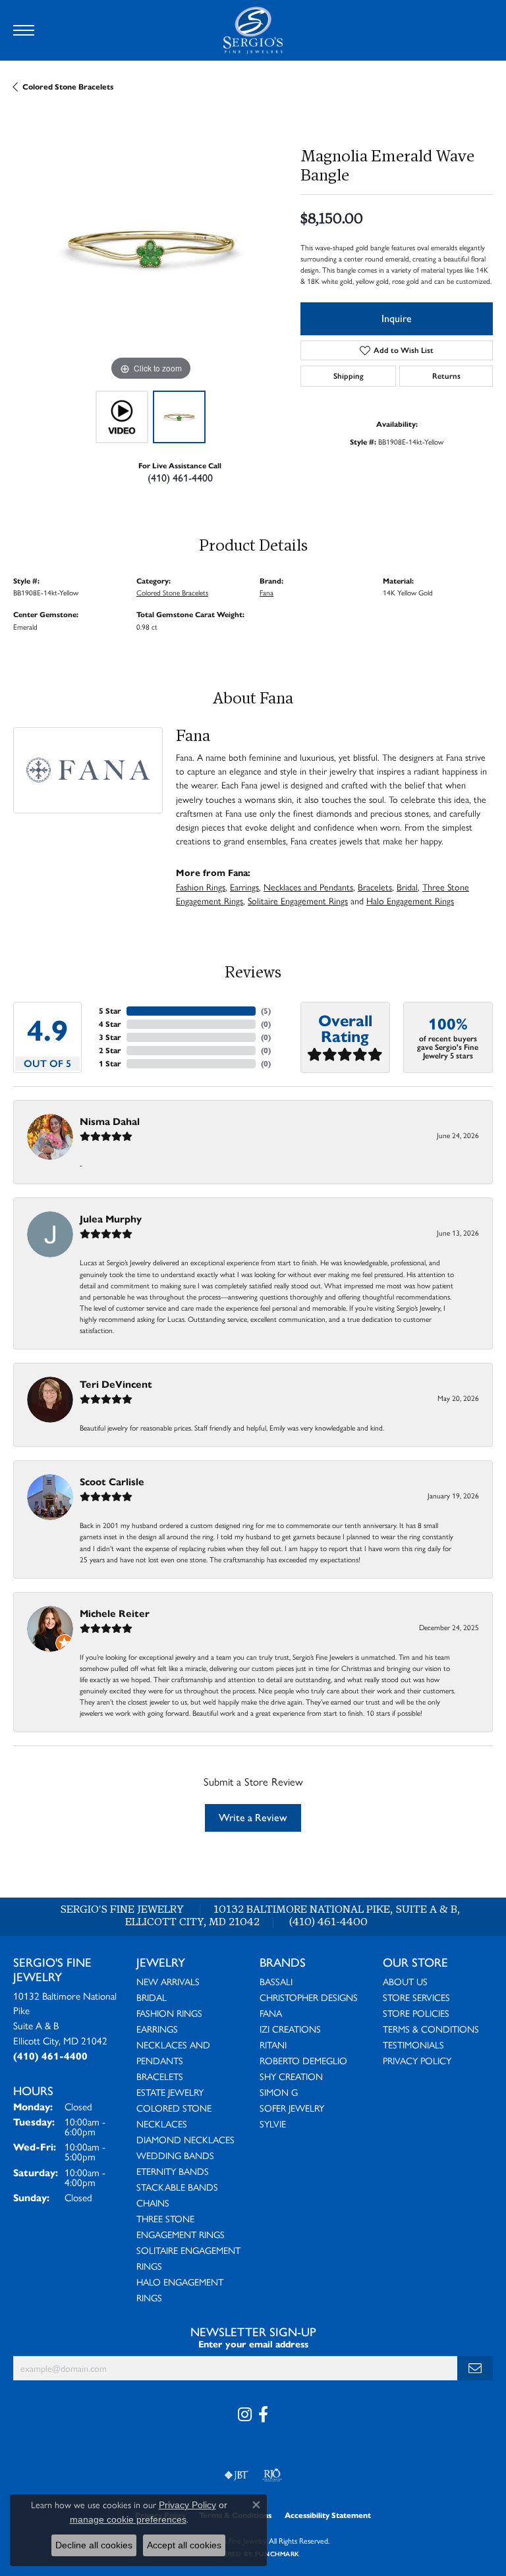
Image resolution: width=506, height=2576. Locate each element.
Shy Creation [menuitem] (291, 2076)
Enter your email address (253, 2344)
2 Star (110, 1050)
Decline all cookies (94, 2545)
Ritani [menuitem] (273, 2044)
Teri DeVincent (116, 1384)
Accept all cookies (184, 2545)
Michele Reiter (115, 1613)
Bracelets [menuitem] (160, 2076)
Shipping (349, 376)
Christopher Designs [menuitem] (309, 1997)
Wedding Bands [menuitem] (175, 2155)
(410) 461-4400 (180, 478)
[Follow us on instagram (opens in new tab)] (245, 2415)
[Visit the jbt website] (237, 2475)
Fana (267, 592)
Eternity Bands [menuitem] (173, 2171)
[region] (150, 247)
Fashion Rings (201, 887)
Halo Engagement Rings (410, 900)
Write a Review (253, 1818)
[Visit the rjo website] (272, 2475)
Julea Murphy (111, 1219)
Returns (446, 376)
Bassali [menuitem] (276, 1981)
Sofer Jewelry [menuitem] (292, 2108)
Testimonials (413, 2044)
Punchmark (277, 2554)
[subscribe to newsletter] (475, 2368)
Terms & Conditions (431, 2029)
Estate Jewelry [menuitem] (170, 2092)
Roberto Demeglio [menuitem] (303, 2060)
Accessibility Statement (328, 2515)
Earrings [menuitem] (157, 2029)
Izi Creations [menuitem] (290, 2029)
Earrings (244, 887)
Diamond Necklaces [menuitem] (185, 2139)
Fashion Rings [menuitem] (169, 2013)
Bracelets (375, 887)
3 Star (110, 1037)
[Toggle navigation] (24, 30)
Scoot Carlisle (112, 1482)
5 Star (110, 1011)
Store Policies (416, 2013)
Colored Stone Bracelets (68, 87)
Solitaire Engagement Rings (298, 900)
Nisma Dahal (110, 1121)
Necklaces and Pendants (308, 887)
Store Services (416, 1997)
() (266, 1011)
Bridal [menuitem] (152, 1997)
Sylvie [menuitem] (273, 2124)
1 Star (110, 1063)
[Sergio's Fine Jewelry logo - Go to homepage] (253, 30)
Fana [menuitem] (271, 2013)
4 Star (110, 1024)
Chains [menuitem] (153, 2203)
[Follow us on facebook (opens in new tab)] (263, 2415)
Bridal (407, 887)
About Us (405, 1981)
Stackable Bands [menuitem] (177, 2187)
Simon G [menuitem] (279, 2092)
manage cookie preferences (128, 2519)
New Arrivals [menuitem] (168, 1981)
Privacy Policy (417, 2060)
